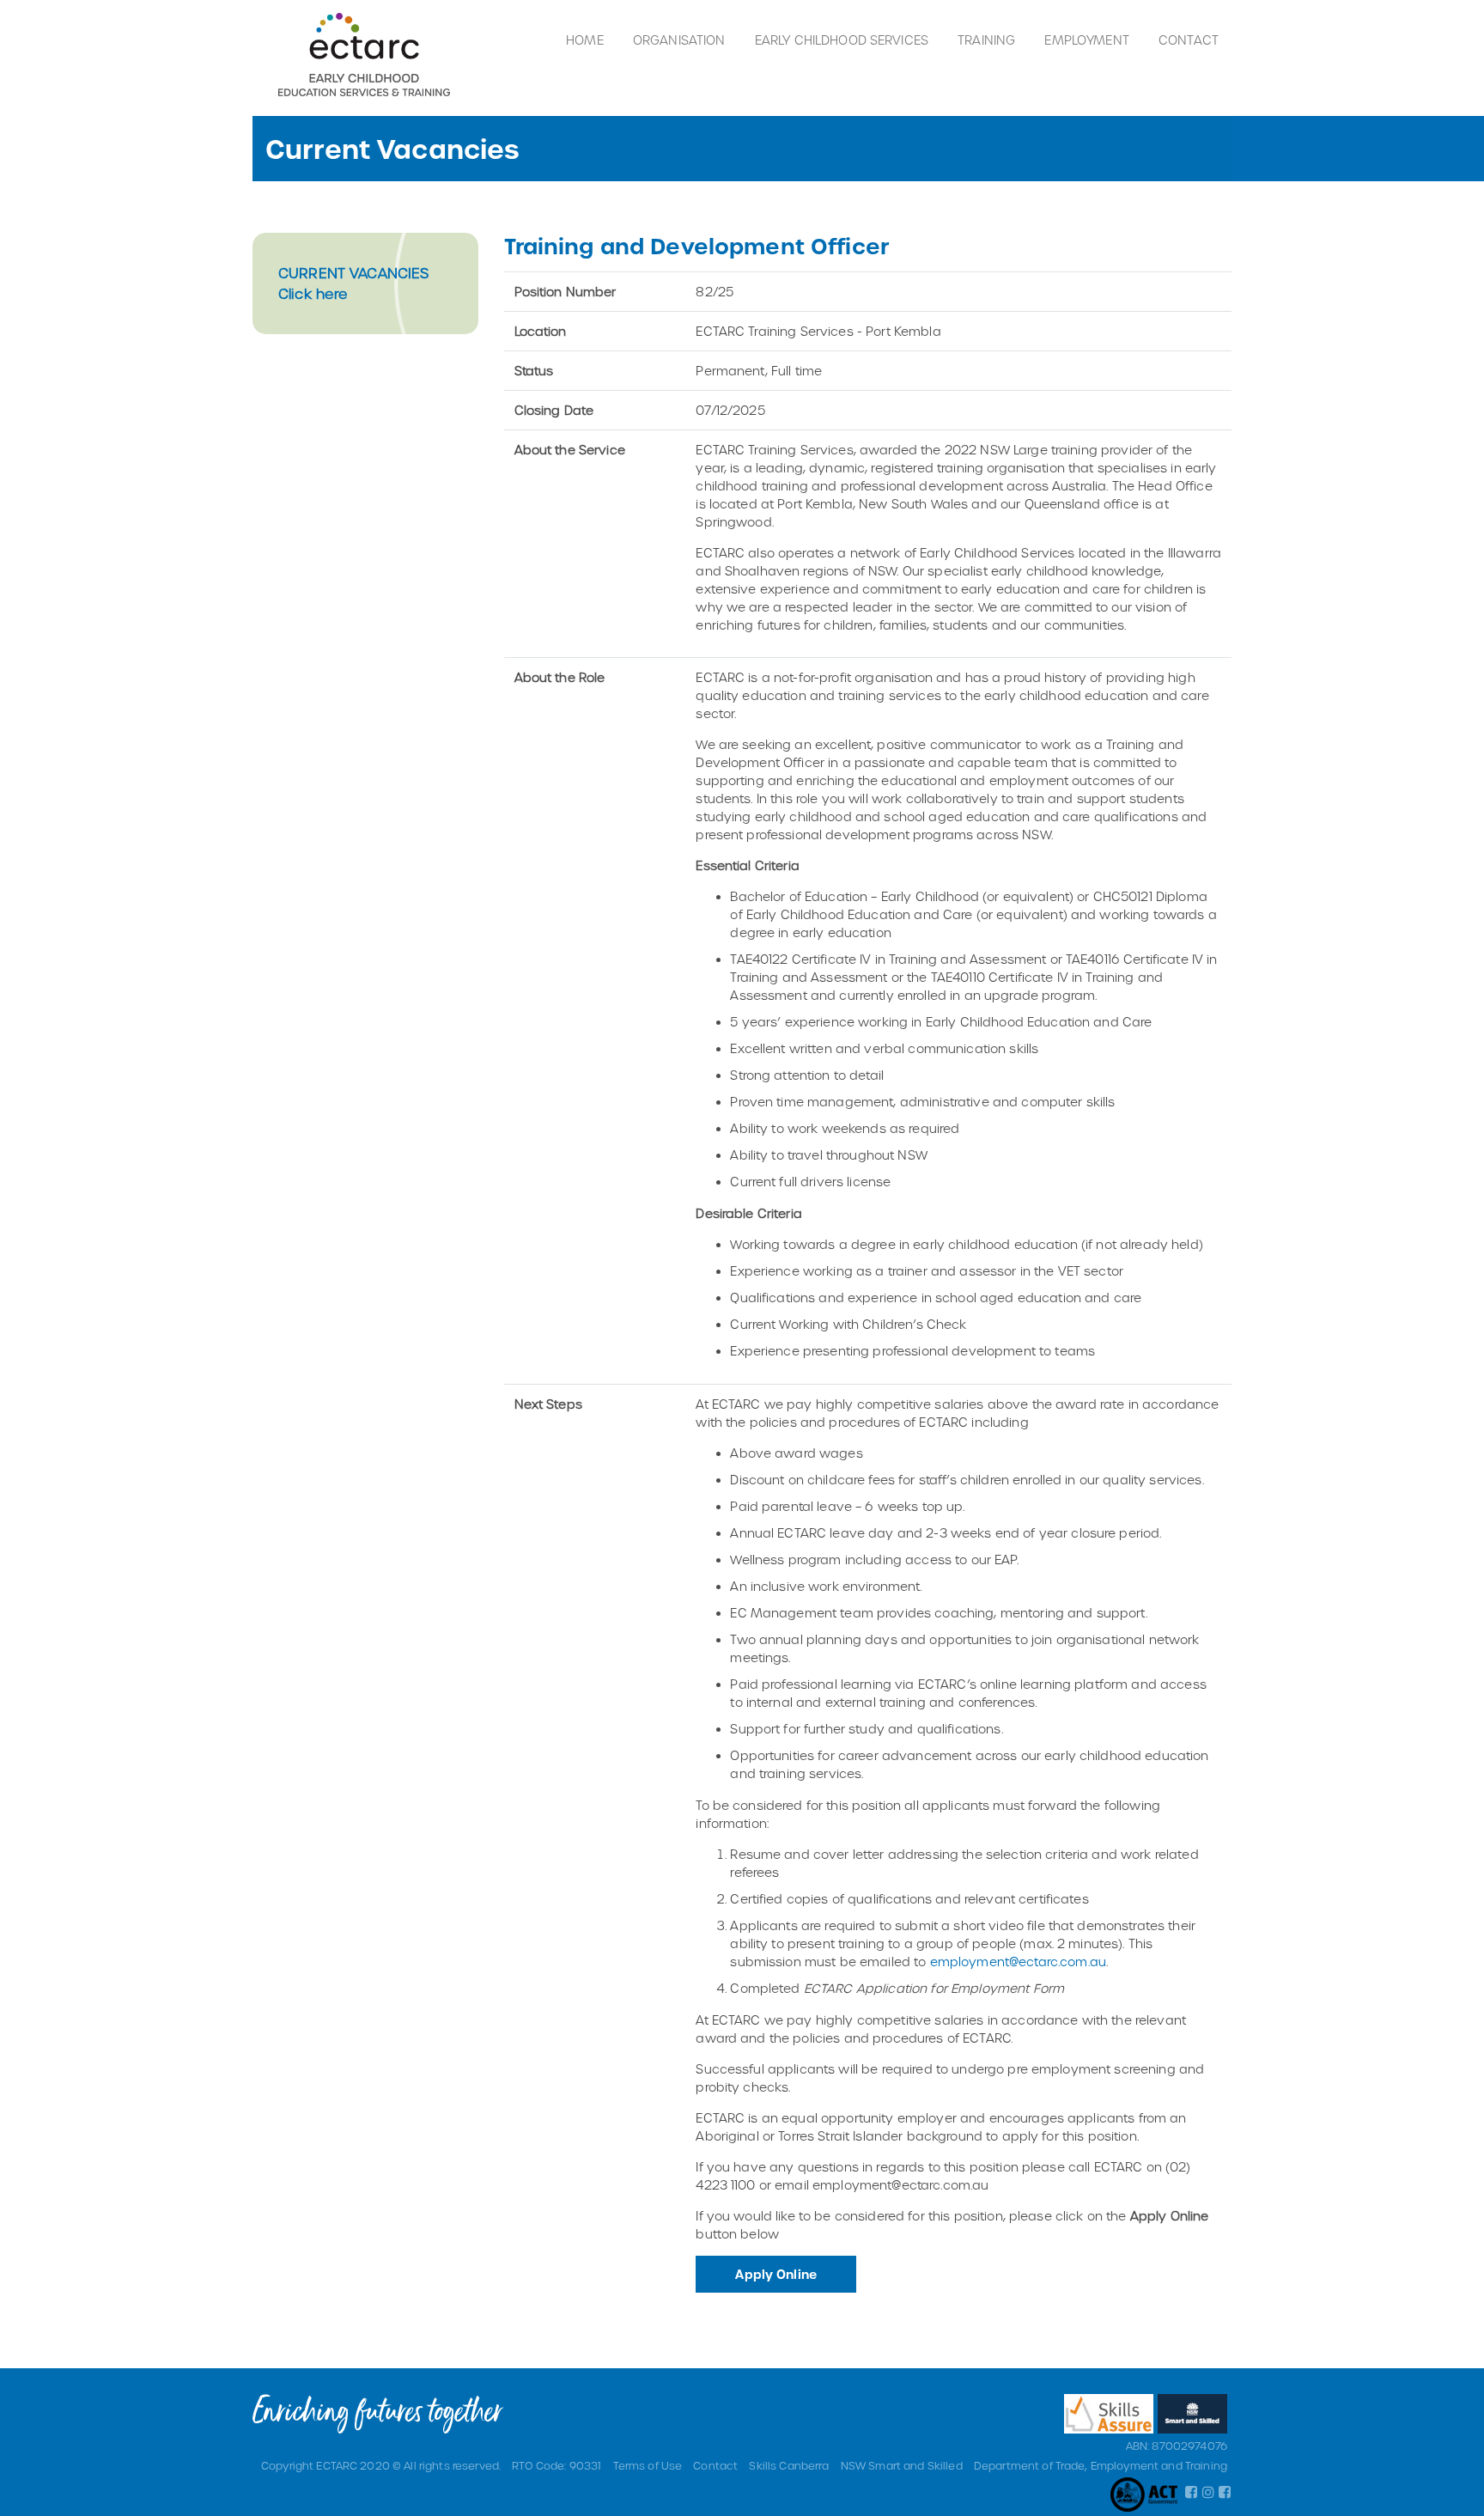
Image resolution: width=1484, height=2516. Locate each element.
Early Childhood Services (842, 40)
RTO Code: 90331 (556, 2465)
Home (585, 40)
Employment (1086, 40)
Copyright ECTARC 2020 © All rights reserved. (381, 2465)
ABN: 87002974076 (1177, 2446)
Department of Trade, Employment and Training (1101, 2465)
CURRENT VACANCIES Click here (353, 283)
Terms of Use (648, 2465)
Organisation (679, 40)
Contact (1189, 40)
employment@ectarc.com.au (1018, 1962)
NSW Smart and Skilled (902, 2465)
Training (986, 40)
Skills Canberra (789, 2465)
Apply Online (776, 2274)
